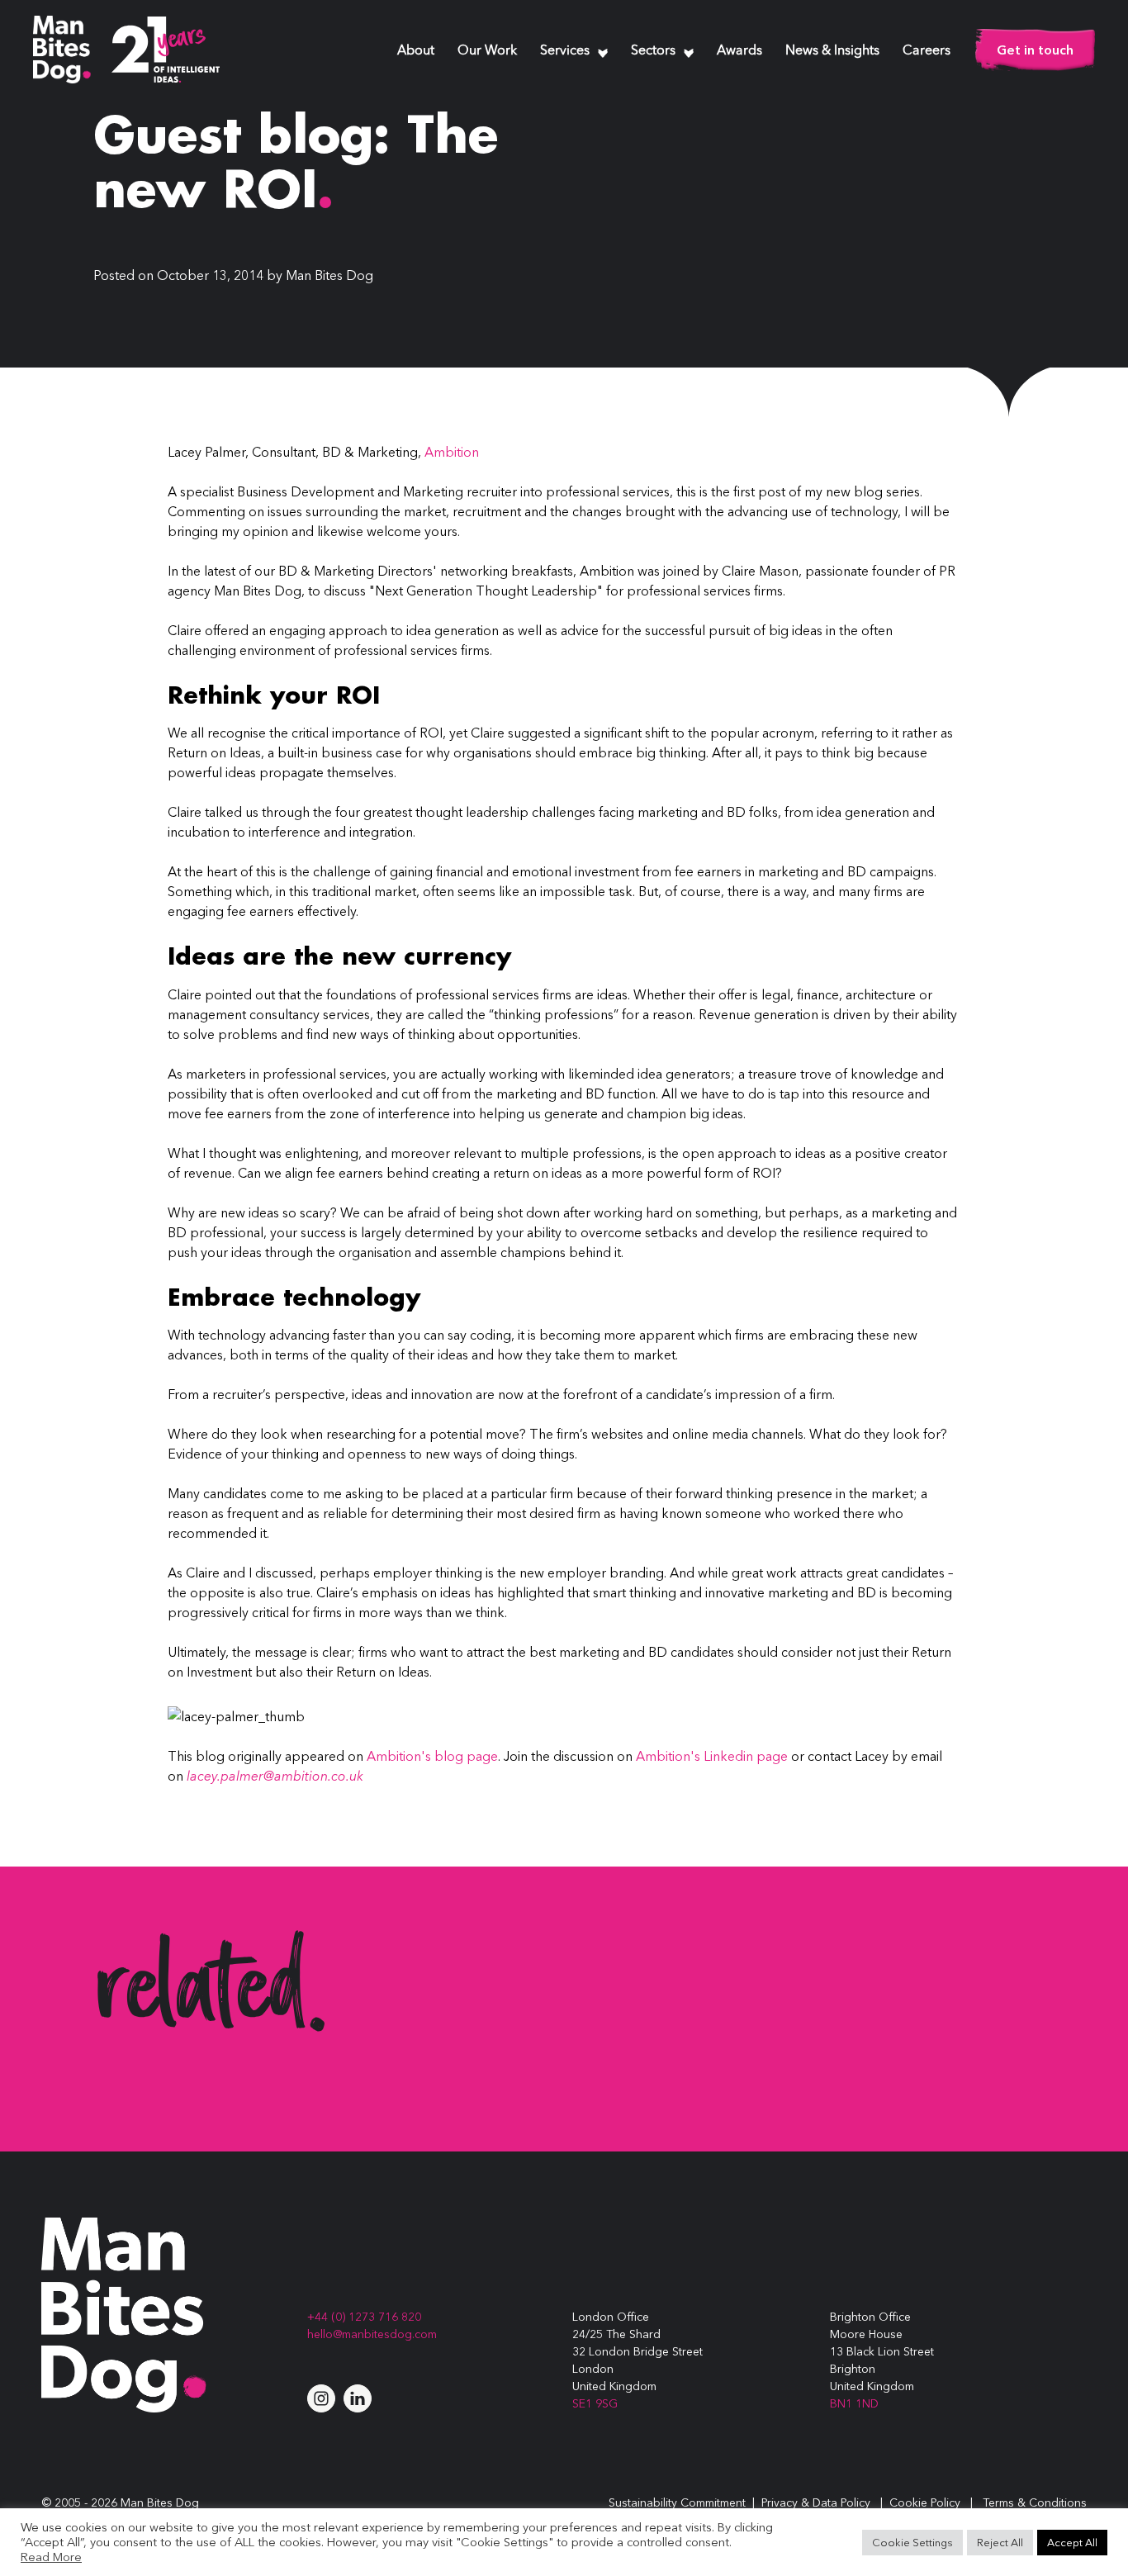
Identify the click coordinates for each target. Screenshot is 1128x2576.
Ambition (452, 452)
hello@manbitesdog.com (372, 2334)
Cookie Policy (925, 2502)
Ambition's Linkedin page (712, 1756)
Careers (927, 51)
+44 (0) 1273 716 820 (364, 2317)
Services (565, 51)
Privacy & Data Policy (816, 2502)
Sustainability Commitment (677, 2502)
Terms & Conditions (1035, 2502)
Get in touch (1035, 50)
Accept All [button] (1072, 2542)
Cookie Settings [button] (912, 2542)
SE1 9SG (595, 2403)
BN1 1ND (854, 2403)
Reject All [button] (1000, 2542)
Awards (739, 51)
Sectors (653, 51)
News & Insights (832, 51)
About (416, 51)
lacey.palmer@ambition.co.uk (275, 1776)
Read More (51, 2557)
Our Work (487, 51)
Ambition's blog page (432, 1756)
